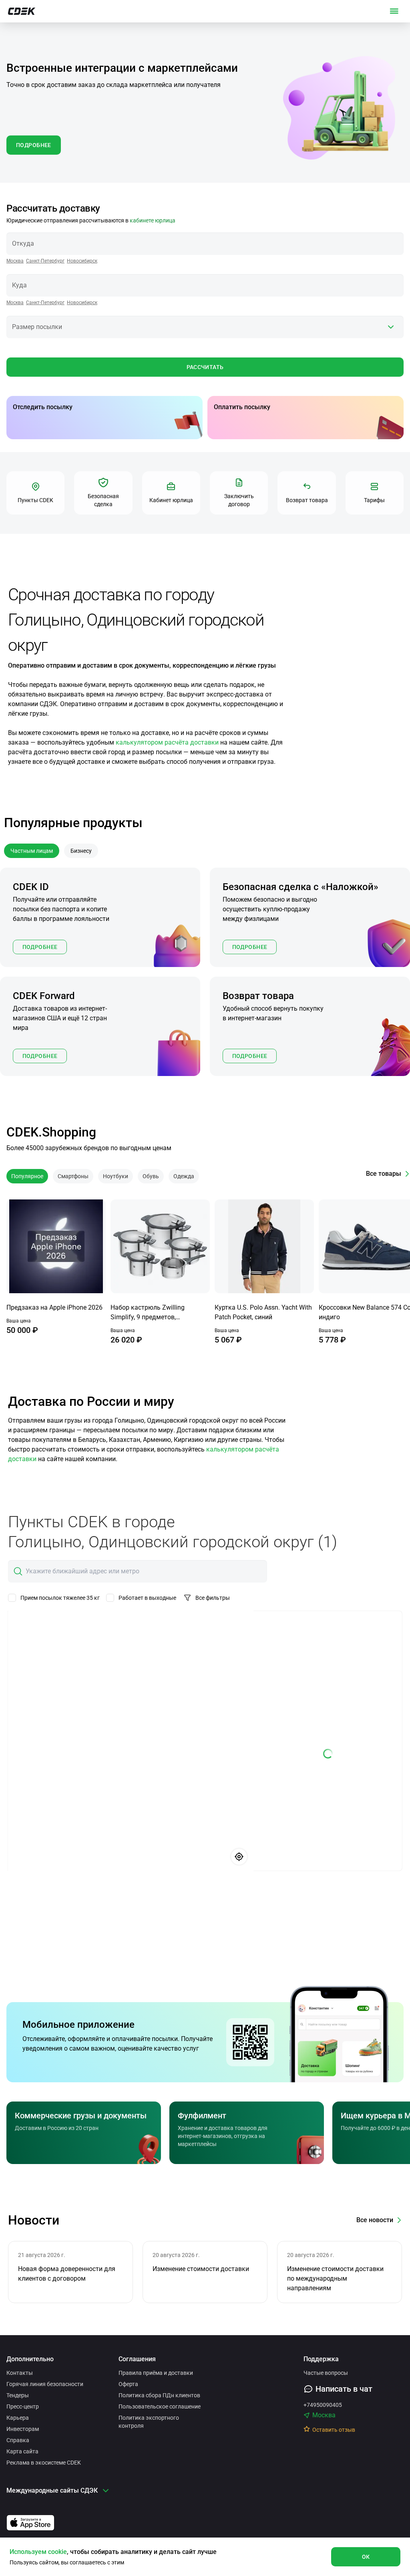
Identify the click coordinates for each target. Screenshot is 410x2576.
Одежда (184, 1176)
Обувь (151, 1176)
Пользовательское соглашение (160, 2406)
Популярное (27, 1176)
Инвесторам (23, 2429)
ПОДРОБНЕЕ (34, 145)
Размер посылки (37, 327)
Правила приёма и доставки (156, 2373)
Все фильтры (213, 1598)
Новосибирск (82, 261)
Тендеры (18, 2395)
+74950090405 (323, 2405)
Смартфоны (73, 1176)
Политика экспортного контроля (149, 2422)
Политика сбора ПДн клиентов (159, 2395)
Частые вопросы (326, 2373)
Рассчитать (205, 367)
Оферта (128, 2384)
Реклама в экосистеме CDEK (44, 2463)
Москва (15, 261)
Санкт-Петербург (45, 261)
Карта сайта (22, 2451)
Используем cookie (38, 2552)
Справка (18, 2440)
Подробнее (40, 947)
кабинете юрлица (153, 220)
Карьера (18, 2418)
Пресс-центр (23, 2406)
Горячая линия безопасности (45, 2384)
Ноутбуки (116, 1176)
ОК (366, 2557)
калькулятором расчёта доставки (167, 742)
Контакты (20, 2373)
